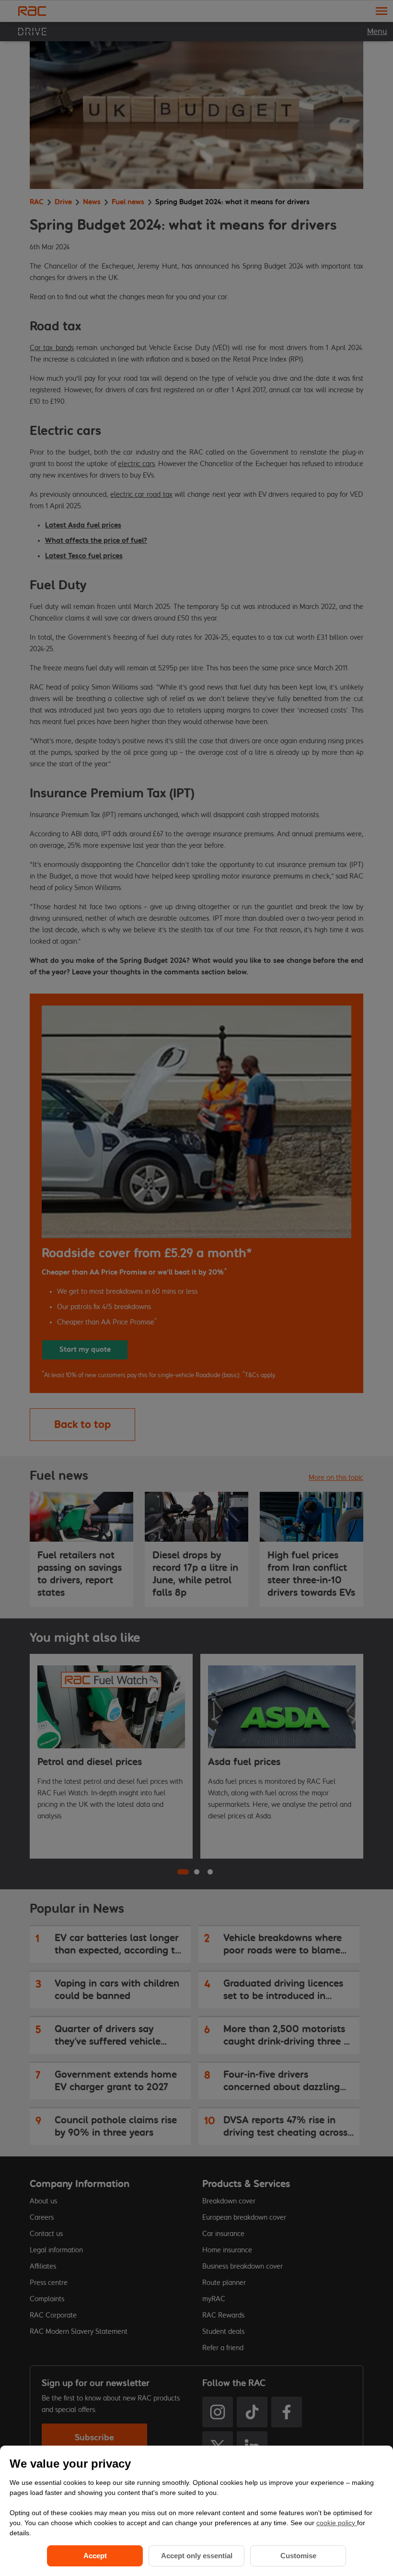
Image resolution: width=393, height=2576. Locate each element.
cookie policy (337, 2523)
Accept (95, 2556)
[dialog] (196, 2511)
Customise (298, 2556)
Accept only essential (197, 2556)
